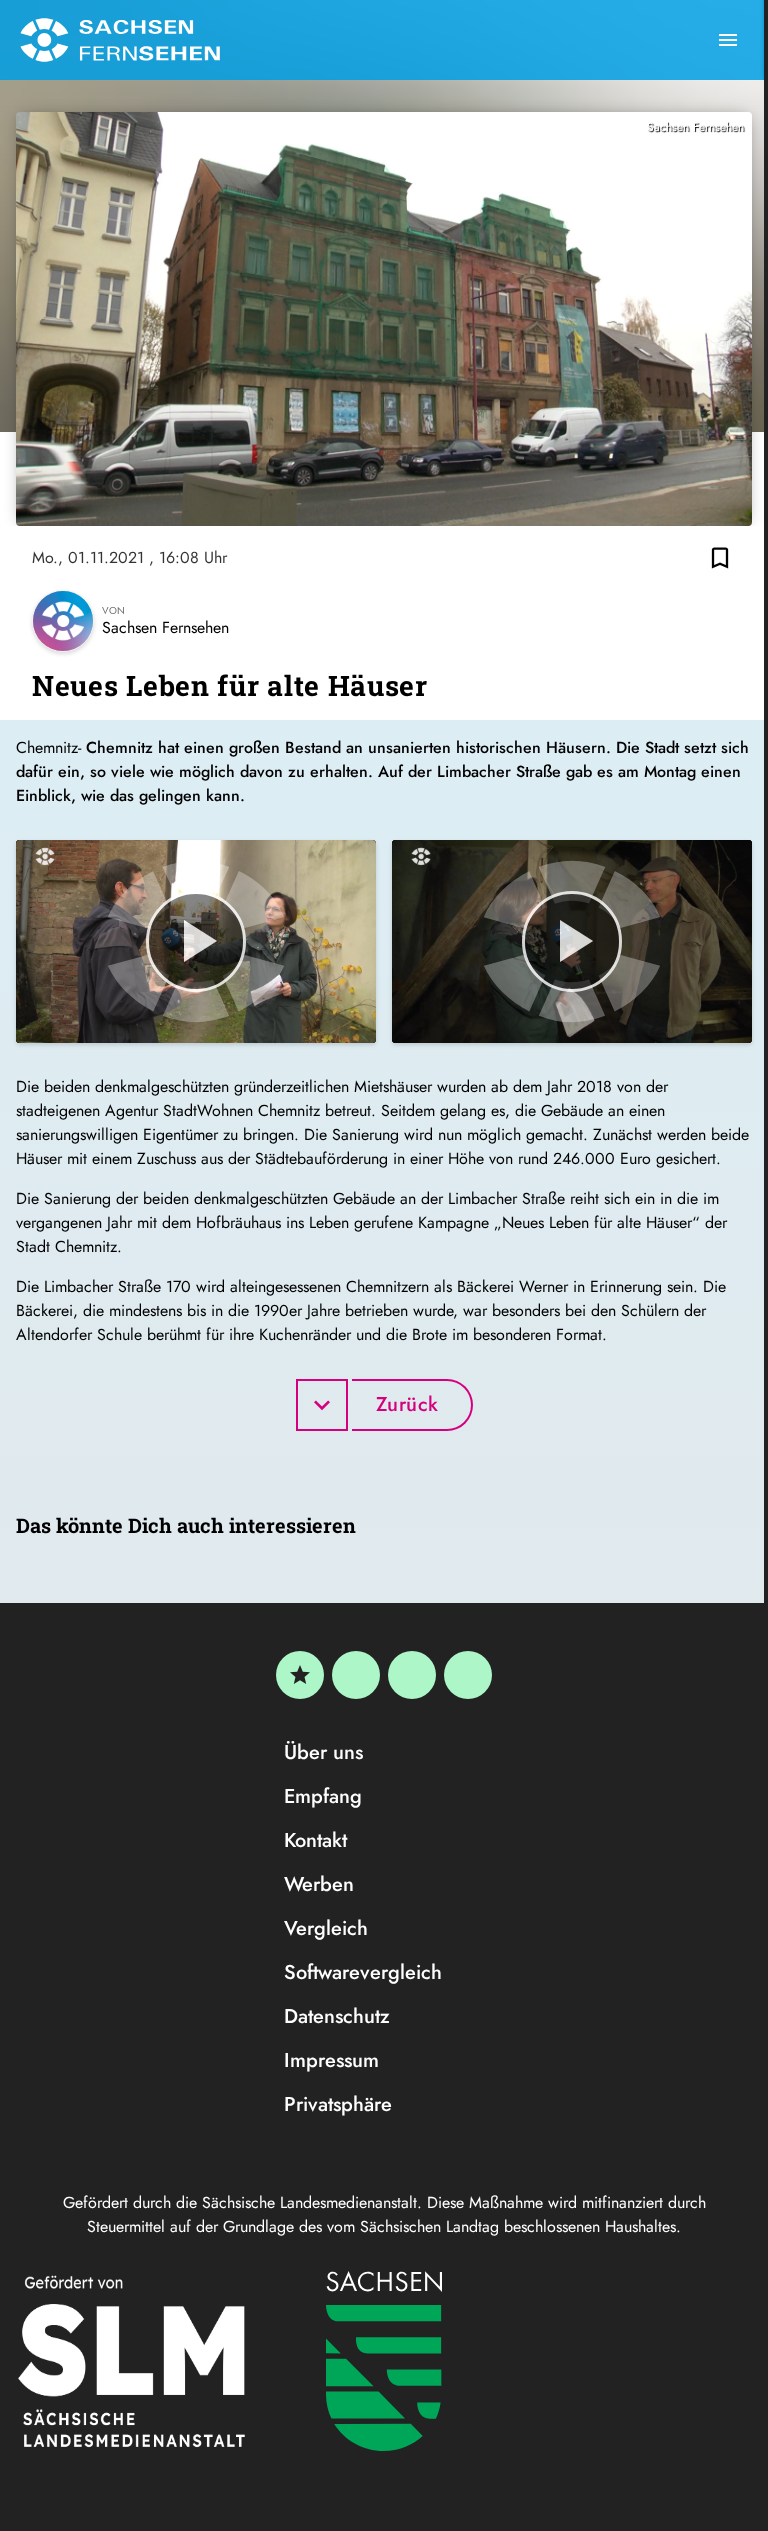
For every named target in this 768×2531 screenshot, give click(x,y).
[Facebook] (356, 1675)
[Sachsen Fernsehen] (120, 40)
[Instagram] (412, 1675)
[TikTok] (468, 1675)
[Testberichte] (300, 1675)
